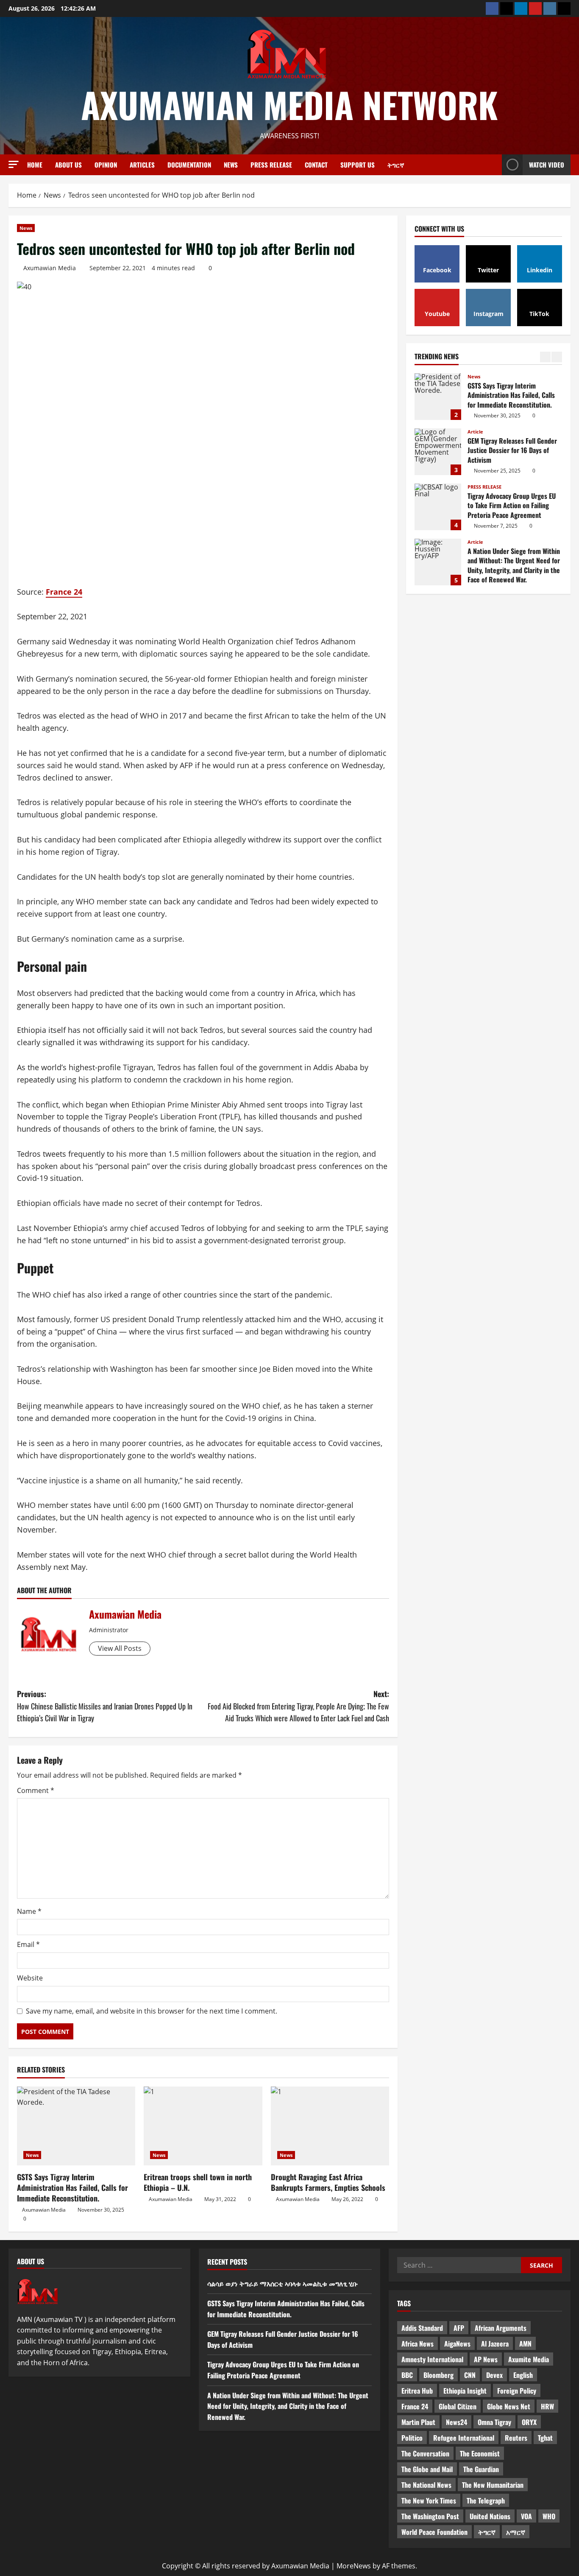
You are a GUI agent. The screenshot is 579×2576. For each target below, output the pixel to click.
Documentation (189, 165)
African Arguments (501, 2328)
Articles (142, 165)
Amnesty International (432, 2359)
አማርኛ (516, 2532)
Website (30, 1978)
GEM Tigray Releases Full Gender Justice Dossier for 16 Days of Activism (438, 397)
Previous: (105, 1706)
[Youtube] (535, 8)
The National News (426, 2485)
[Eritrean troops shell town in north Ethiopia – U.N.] (203, 2126)
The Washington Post (430, 2516)
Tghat (545, 2438)
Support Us (358, 165)
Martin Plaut (418, 2422)
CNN (470, 2375)
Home (35, 165)
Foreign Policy (517, 2391)
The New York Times (429, 2500)
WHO (549, 2516)
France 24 (64, 592)
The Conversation (425, 2453)
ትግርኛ (396, 165)
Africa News (418, 2344)
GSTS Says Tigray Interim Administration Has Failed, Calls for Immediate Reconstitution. (72, 2187)
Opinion (106, 165)
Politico (412, 2438)
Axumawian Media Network (289, 104)
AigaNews (457, 2344)
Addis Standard (422, 2328)
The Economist (480, 2453)
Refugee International (464, 2438)
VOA (526, 2516)
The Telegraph (486, 2500)
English (523, 2375)
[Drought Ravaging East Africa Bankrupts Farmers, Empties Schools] (330, 2126)
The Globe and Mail (427, 2469)
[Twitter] (507, 8)
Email (28, 1944)
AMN (525, 2344)
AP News (486, 2359)
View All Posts (120, 1648)
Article (475, 376)
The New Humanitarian (493, 2485)
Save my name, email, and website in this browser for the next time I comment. (152, 2011)
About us (68, 165)
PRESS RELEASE (484, 432)
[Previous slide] (545, 357)
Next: (298, 1706)
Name (29, 1911)
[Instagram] (550, 8)
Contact (316, 165)
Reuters (516, 2438)
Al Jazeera (495, 2344)
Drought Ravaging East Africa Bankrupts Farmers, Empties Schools (328, 2182)
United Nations (490, 2516)
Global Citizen (458, 2406)
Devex (494, 2375)
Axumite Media (529, 2359)
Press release (271, 165)
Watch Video (547, 165)
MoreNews (354, 2566)
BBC (407, 2375)
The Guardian (481, 2469)
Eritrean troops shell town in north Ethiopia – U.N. (198, 2182)
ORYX (529, 2422)
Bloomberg (438, 2375)
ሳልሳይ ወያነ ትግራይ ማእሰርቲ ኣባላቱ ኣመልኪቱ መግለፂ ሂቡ (438, 562)
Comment (36, 1790)
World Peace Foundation (434, 2532)
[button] (14, 164)
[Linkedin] (521, 8)
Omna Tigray (494, 2422)
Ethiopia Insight (465, 2391)
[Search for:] (459, 2265)
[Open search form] (493, 165)
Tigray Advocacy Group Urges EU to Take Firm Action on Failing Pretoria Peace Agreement (438, 452)
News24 (457, 2422)
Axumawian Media (50, 268)
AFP (459, 2328)
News (231, 165)
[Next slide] (557, 357)
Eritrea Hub (417, 2391)
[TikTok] (564, 8)
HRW (547, 2406)
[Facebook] (492, 8)
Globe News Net (509, 2406)
